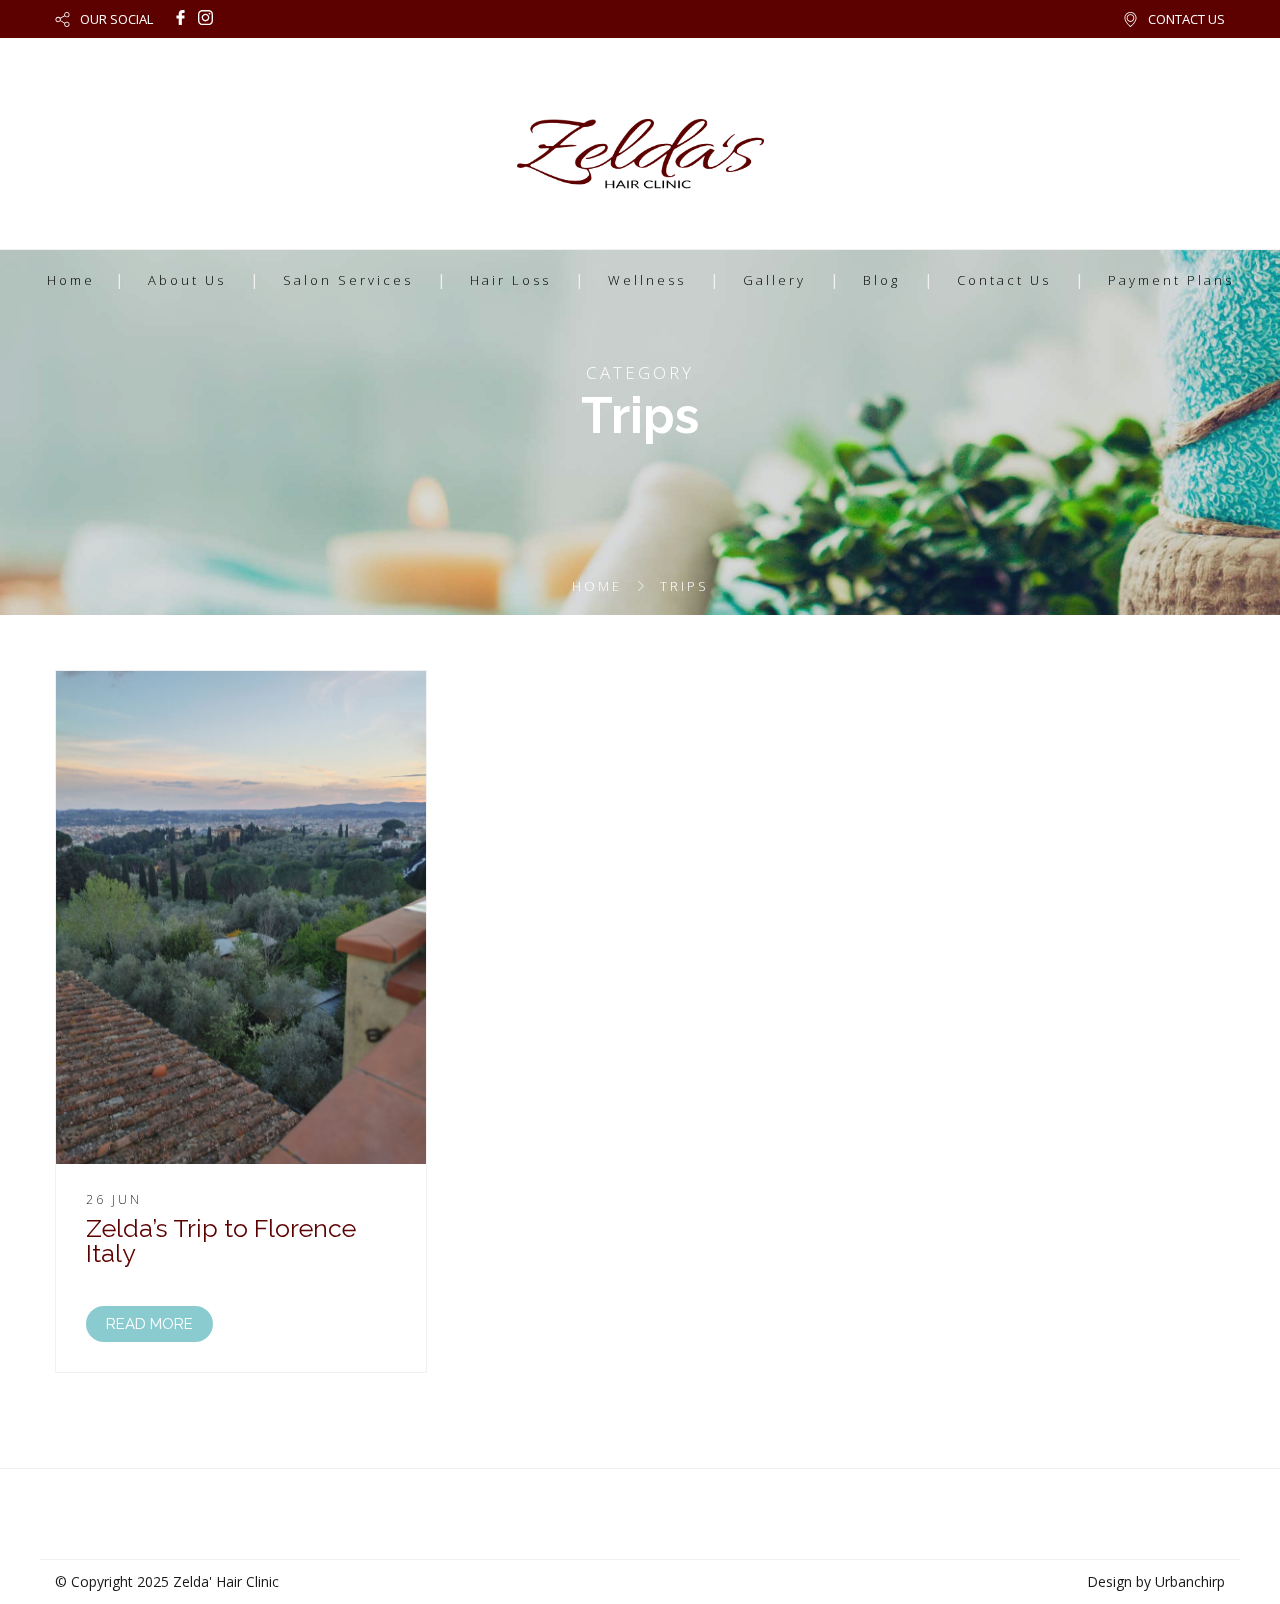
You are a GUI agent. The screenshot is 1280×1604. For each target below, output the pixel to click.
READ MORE (149, 1324)
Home (71, 280)
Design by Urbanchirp (1156, 1581)
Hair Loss (510, 280)
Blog (881, 280)
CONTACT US (1186, 19)
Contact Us (1004, 280)
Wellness (647, 280)
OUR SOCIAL (116, 19)
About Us (187, 280)
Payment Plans (1171, 280)
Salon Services (348, 280)
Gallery (774, 280)
